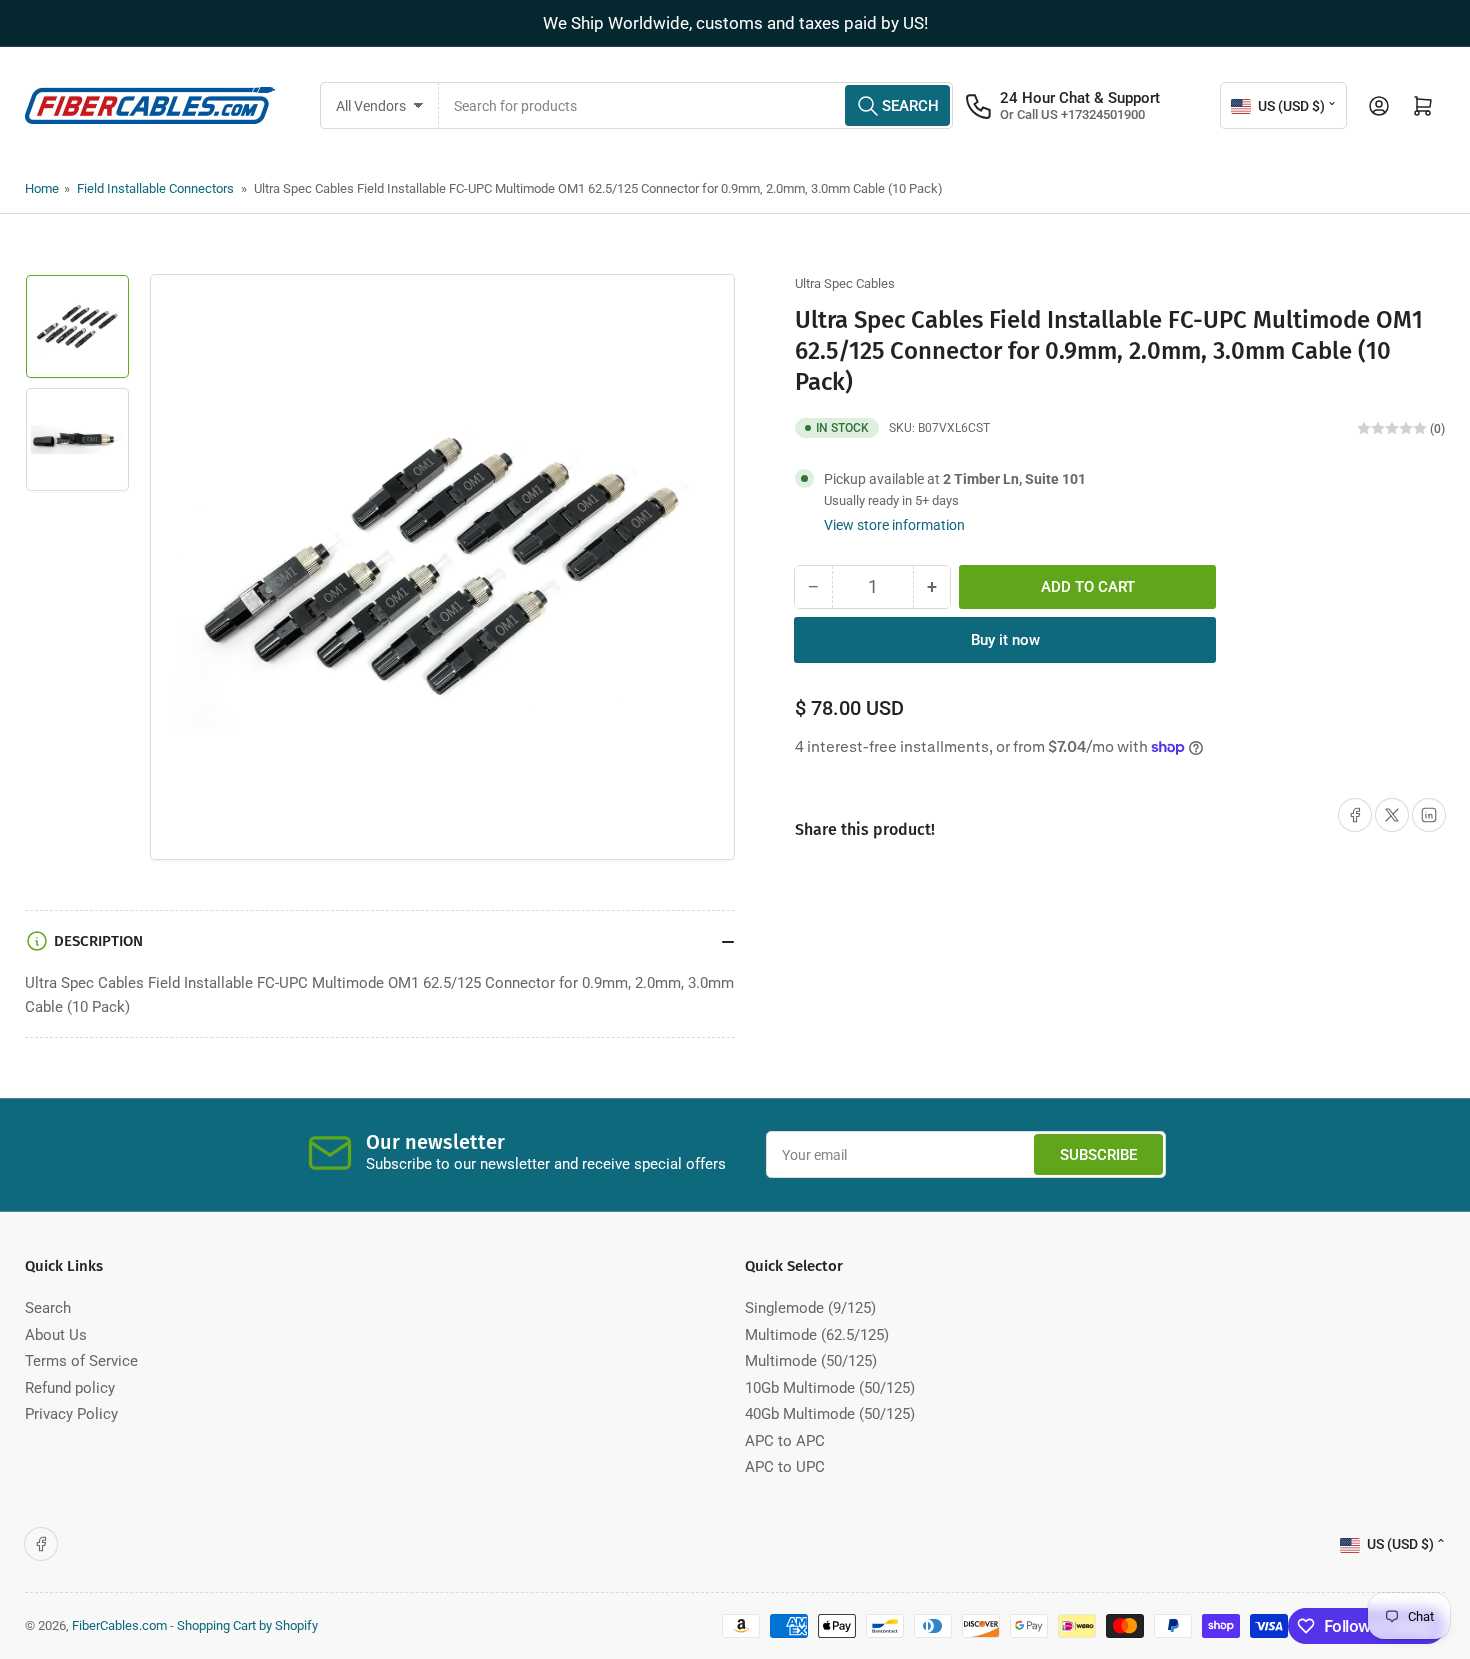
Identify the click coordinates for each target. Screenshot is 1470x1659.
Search (48, 1308)
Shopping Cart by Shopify (247, 1625)
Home (42, 188)
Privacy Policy (71, 1414)
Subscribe (1098, 1155)
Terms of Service (81, 1361)
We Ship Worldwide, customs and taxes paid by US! (735, 23)
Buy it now (1005, 640)
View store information (894, 525)
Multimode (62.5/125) (817, 1335)
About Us (56, 1335)
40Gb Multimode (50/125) (830, 1414)
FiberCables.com (119, 1625)
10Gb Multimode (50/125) (830, 1388)
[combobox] (696, 105)
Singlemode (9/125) (810, 1308)
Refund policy (70, 1388)
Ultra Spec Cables (845, 283)
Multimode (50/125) (811, 1361)
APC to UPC (785, 1467)
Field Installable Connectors (155, 188)
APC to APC (785, 1441)
